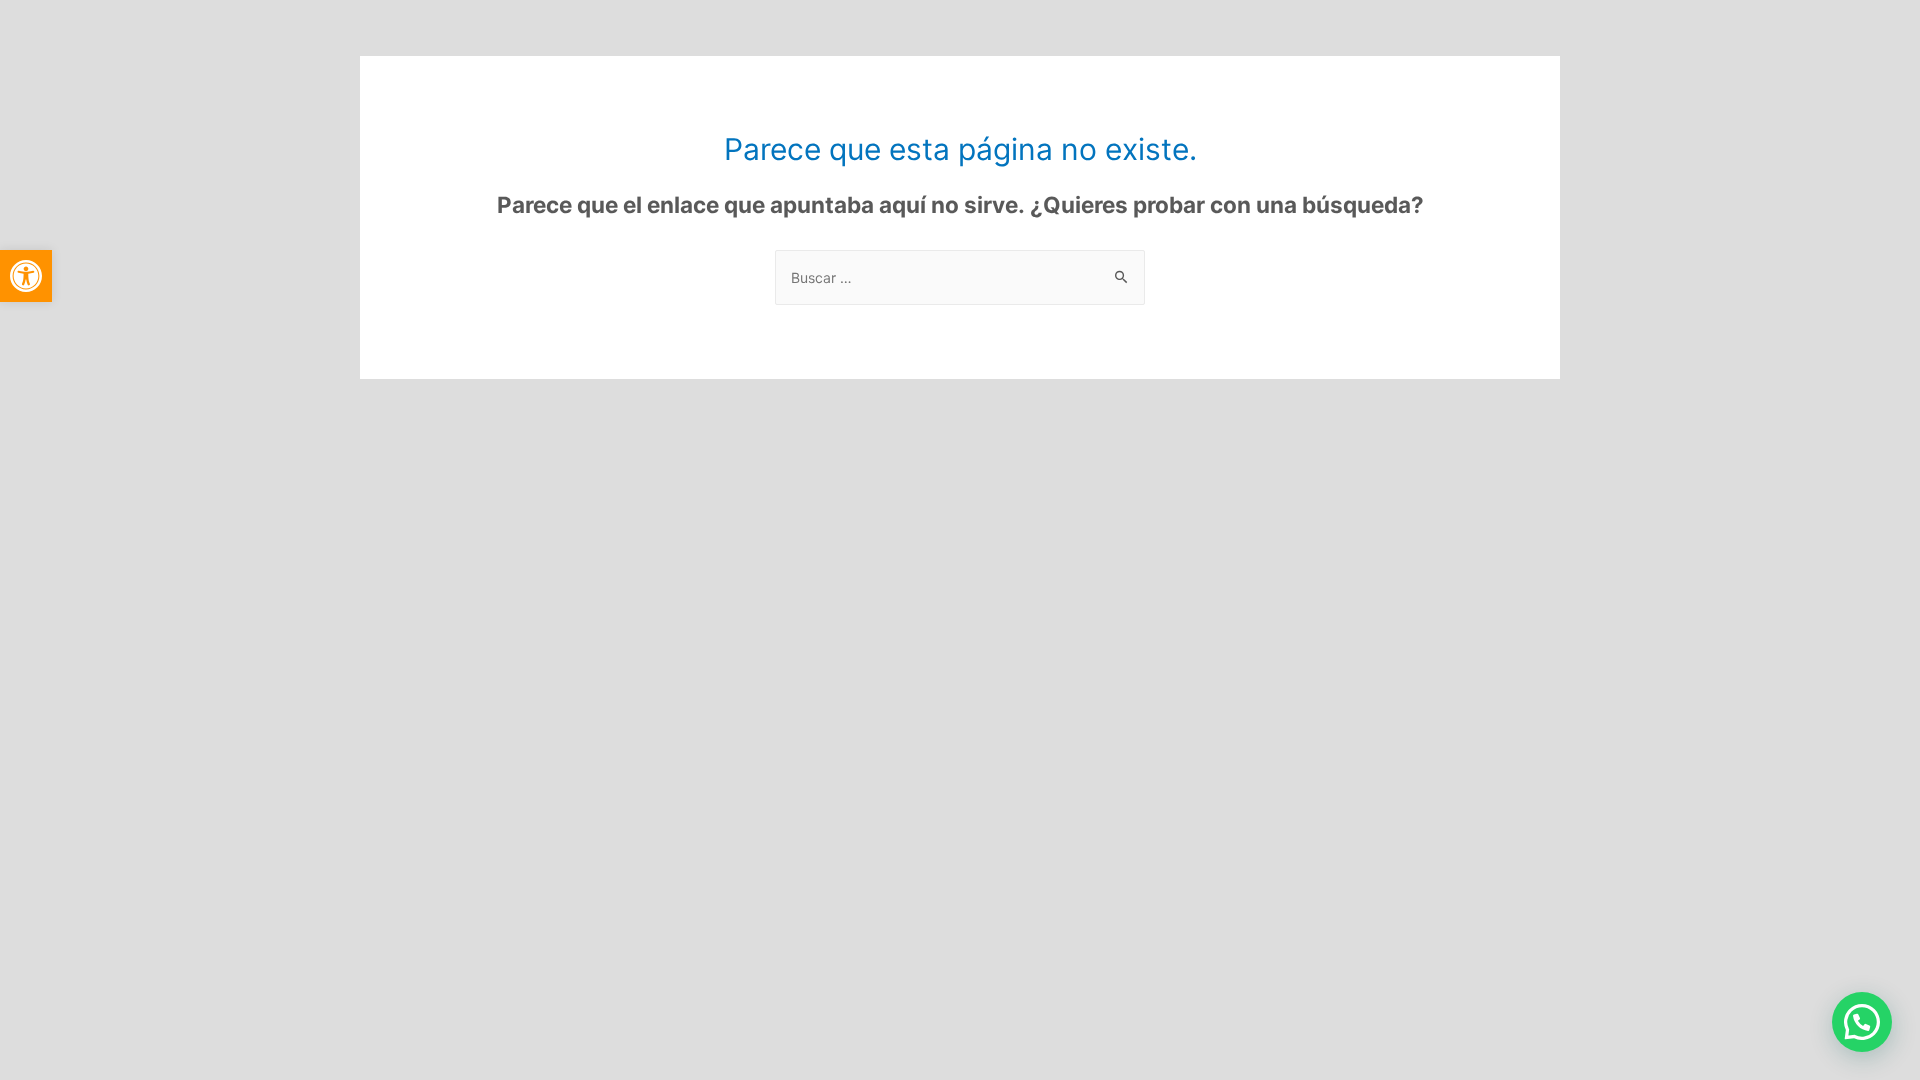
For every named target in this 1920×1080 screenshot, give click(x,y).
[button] (26, 276)
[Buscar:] (960, 277)
